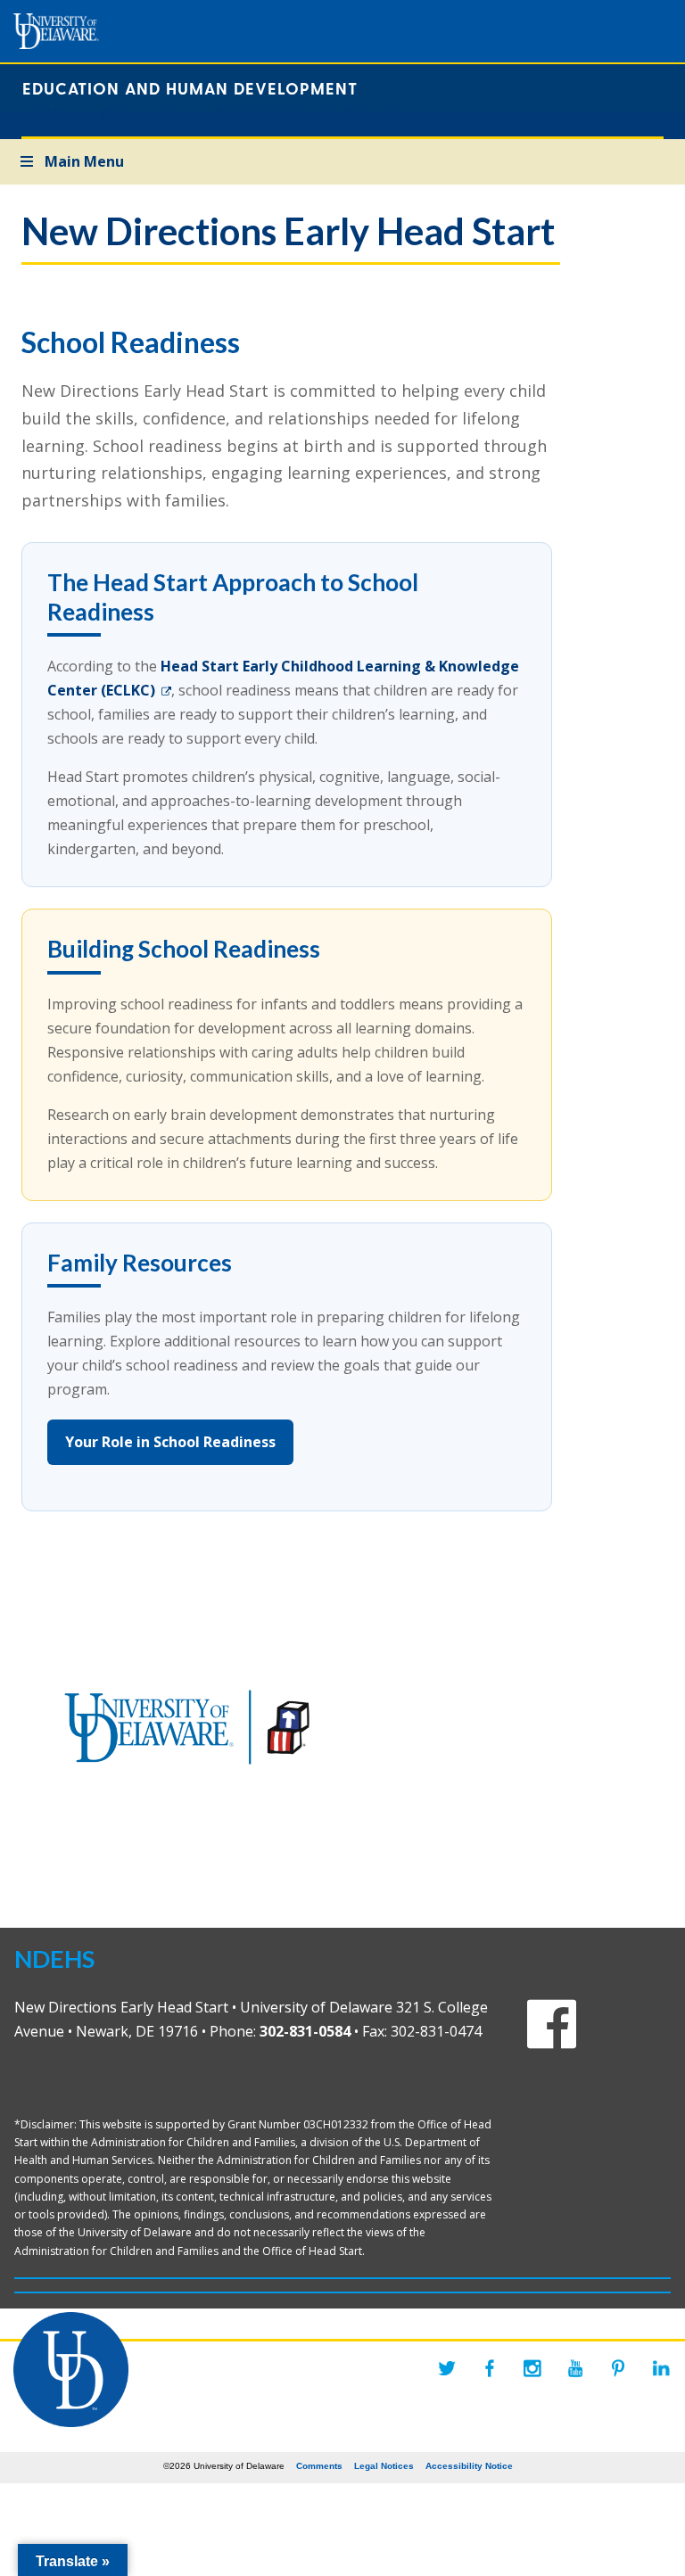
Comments (319, 2466)
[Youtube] (575, 2368)
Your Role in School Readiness (170, 1442)
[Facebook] (490, 2368)
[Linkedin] (661, 2368)
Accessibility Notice (469, 2466)
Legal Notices (384, 2466)
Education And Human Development (190, 88)
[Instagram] (532, 2368)
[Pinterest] (618, 2368)
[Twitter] (447, 2368)
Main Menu (84, 161)
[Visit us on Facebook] (552, 2039)
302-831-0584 (305, 2031)
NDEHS (54, 1959)
